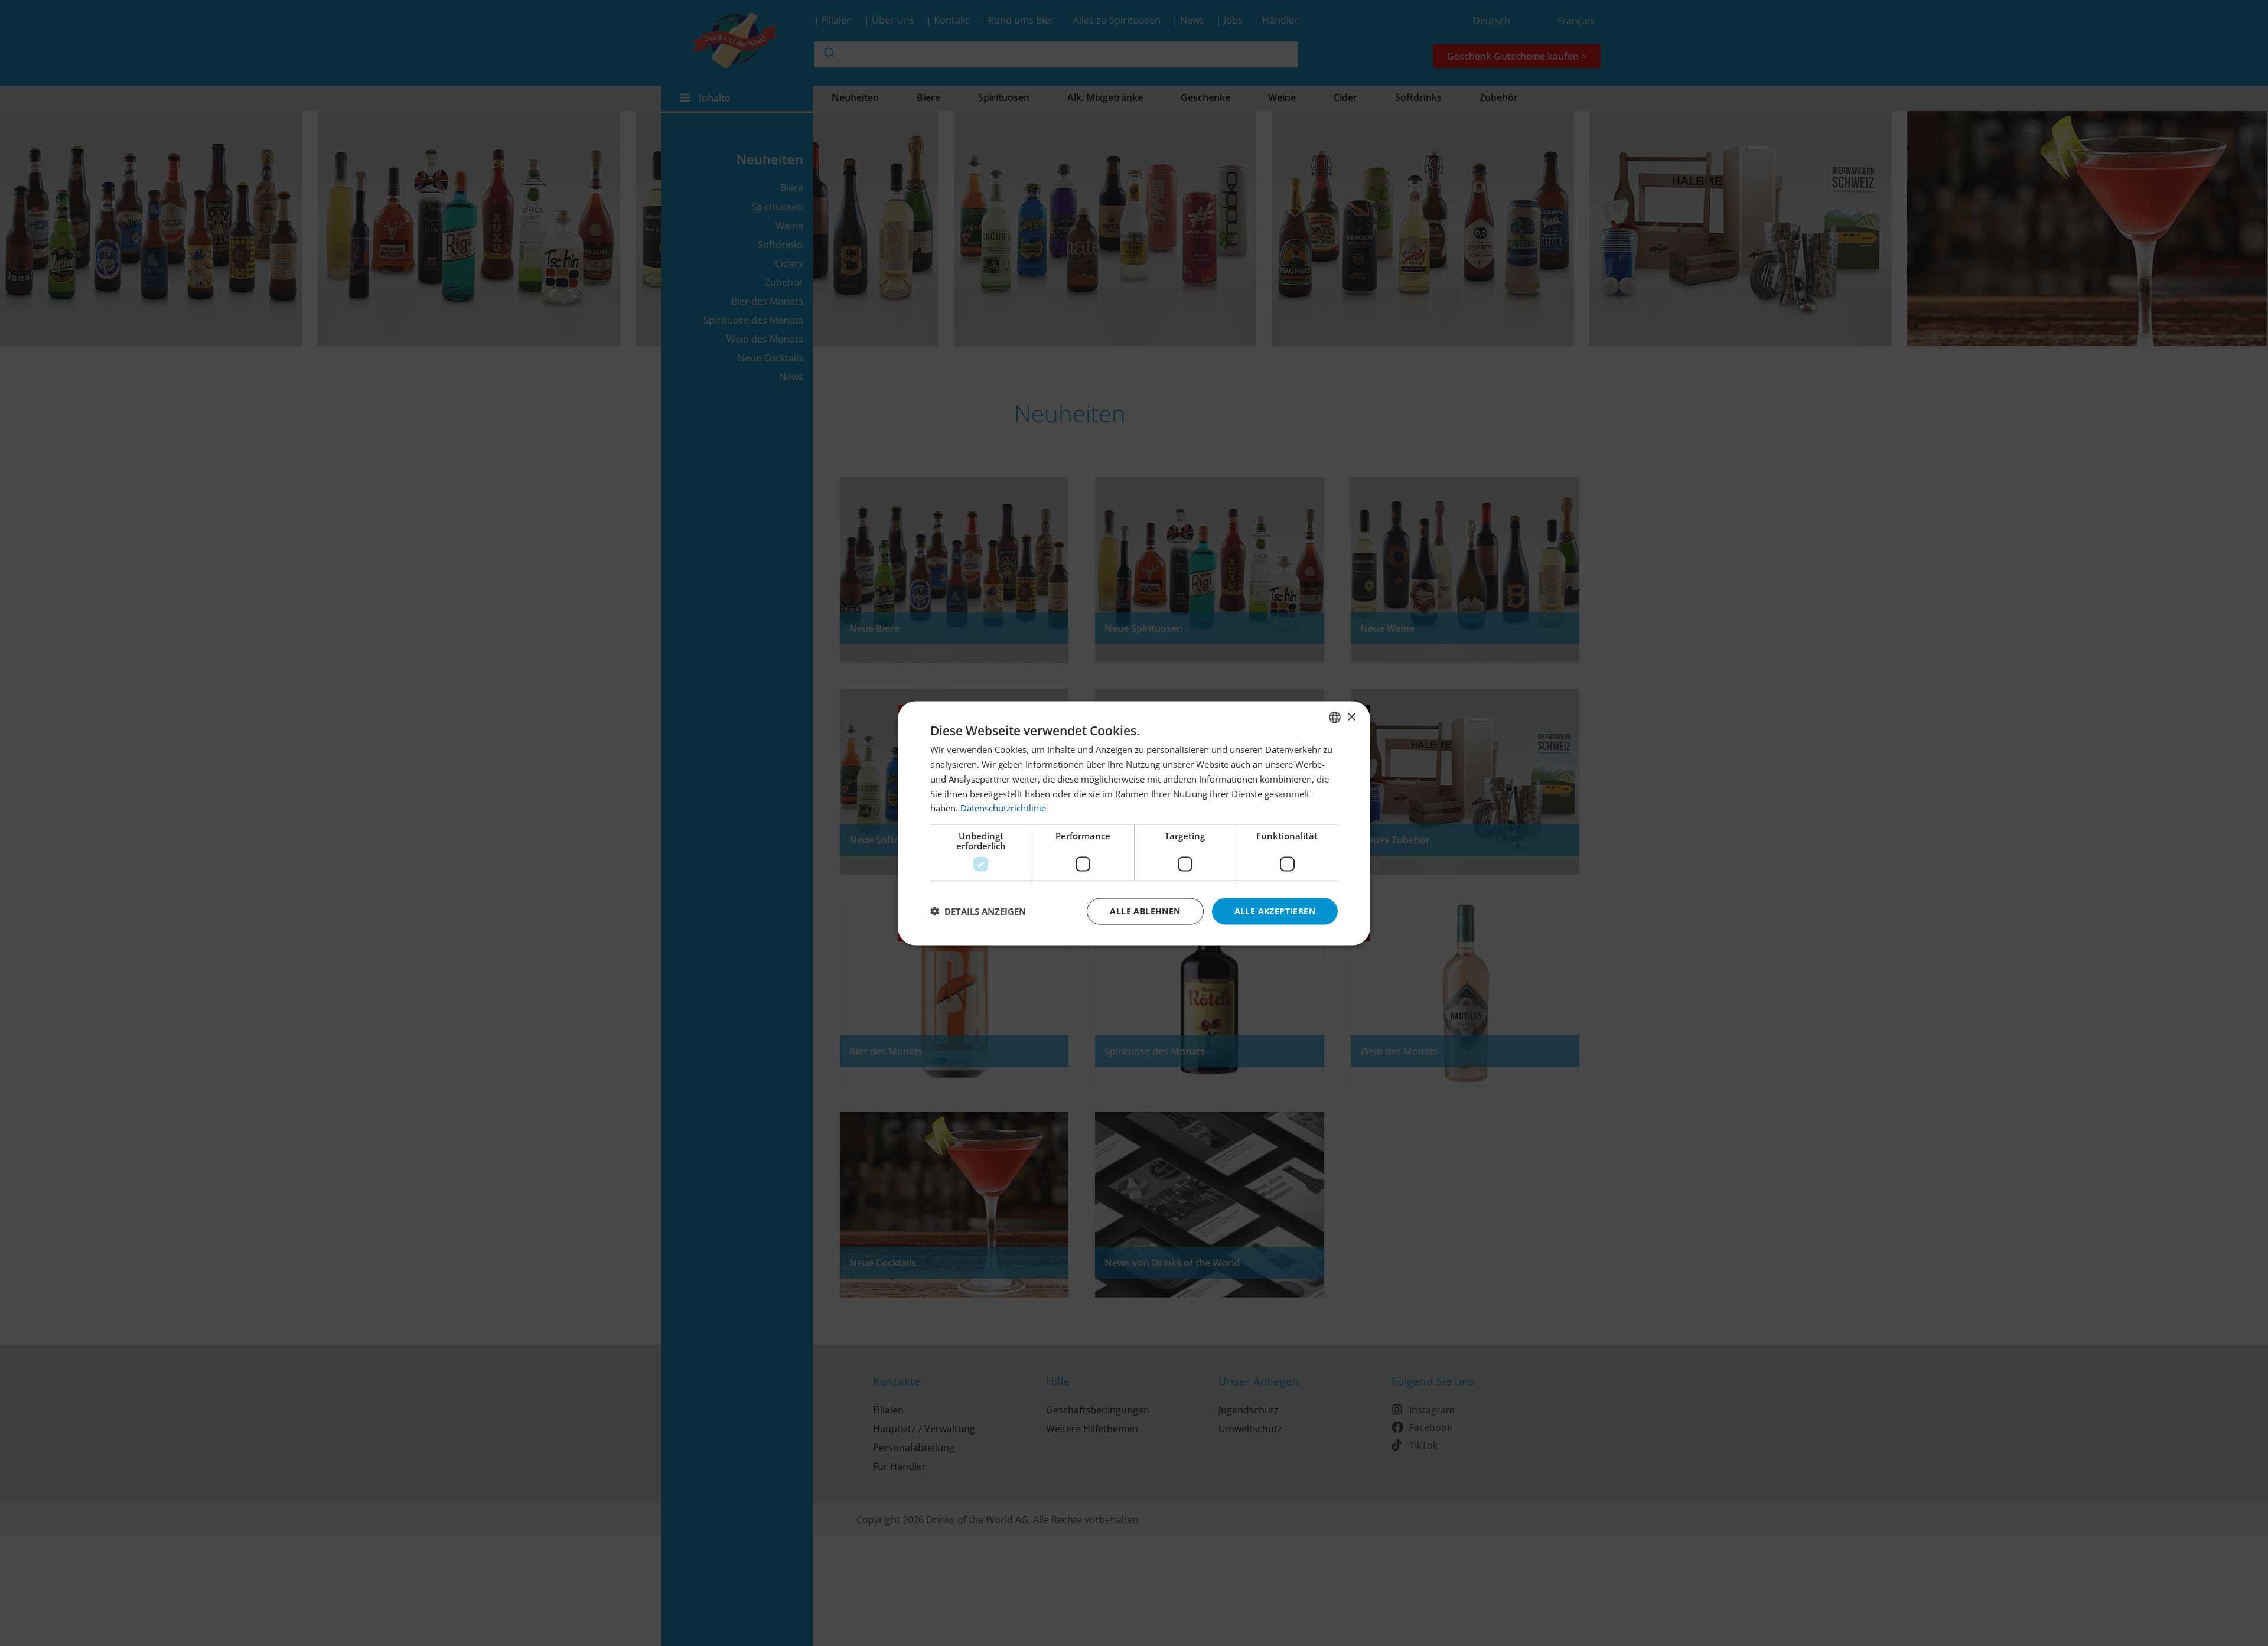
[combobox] (1335, 717)
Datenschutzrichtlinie (1003, 807)
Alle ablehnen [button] (1145, 910)
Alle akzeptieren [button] (1275, 910)
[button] (978, 911)
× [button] (1351, 717)
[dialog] (1134, 823)
